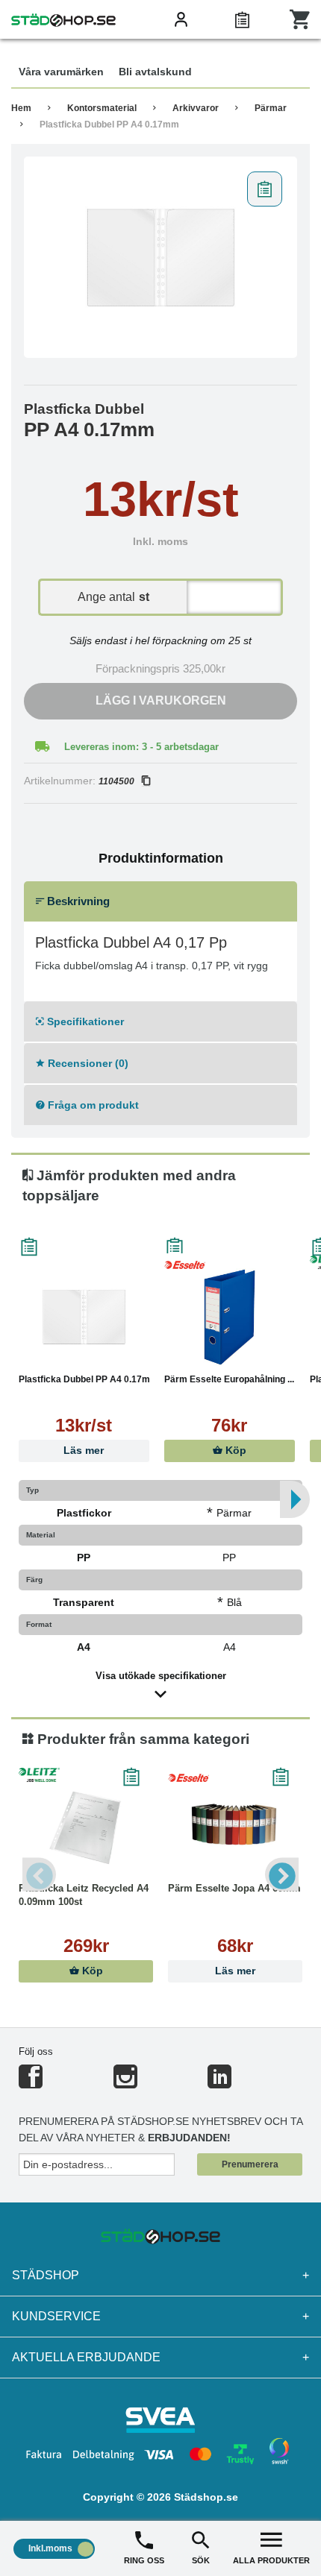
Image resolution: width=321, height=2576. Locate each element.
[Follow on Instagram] (125, 2083)
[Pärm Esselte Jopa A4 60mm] (235, 1826)
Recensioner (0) (87, 1063)
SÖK (201, 2560)
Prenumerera (250, 2164)
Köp (234, 1451)
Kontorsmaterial (102, 108)
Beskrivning (77, 901)
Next (282, 1874)
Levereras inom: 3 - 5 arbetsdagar (141, 747)
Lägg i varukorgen (161, 700)
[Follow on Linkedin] (219, 2083)
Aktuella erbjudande (160, 2357)
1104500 (116, 781)
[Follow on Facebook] (31, 2083)
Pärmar (271, 108)
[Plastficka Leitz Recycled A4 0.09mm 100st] (86, 1826)
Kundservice (160, 2316)
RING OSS (144, 2560)
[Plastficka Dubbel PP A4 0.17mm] (160, 257)
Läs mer (84, 1451)
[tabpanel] (160, 257)
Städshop (160, 2275)
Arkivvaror (196, 108)
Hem (21, 108)
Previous (39, 1874)
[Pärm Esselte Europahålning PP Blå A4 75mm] (230, 1317)
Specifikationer (84, 1021)
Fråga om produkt (92, 1105)
